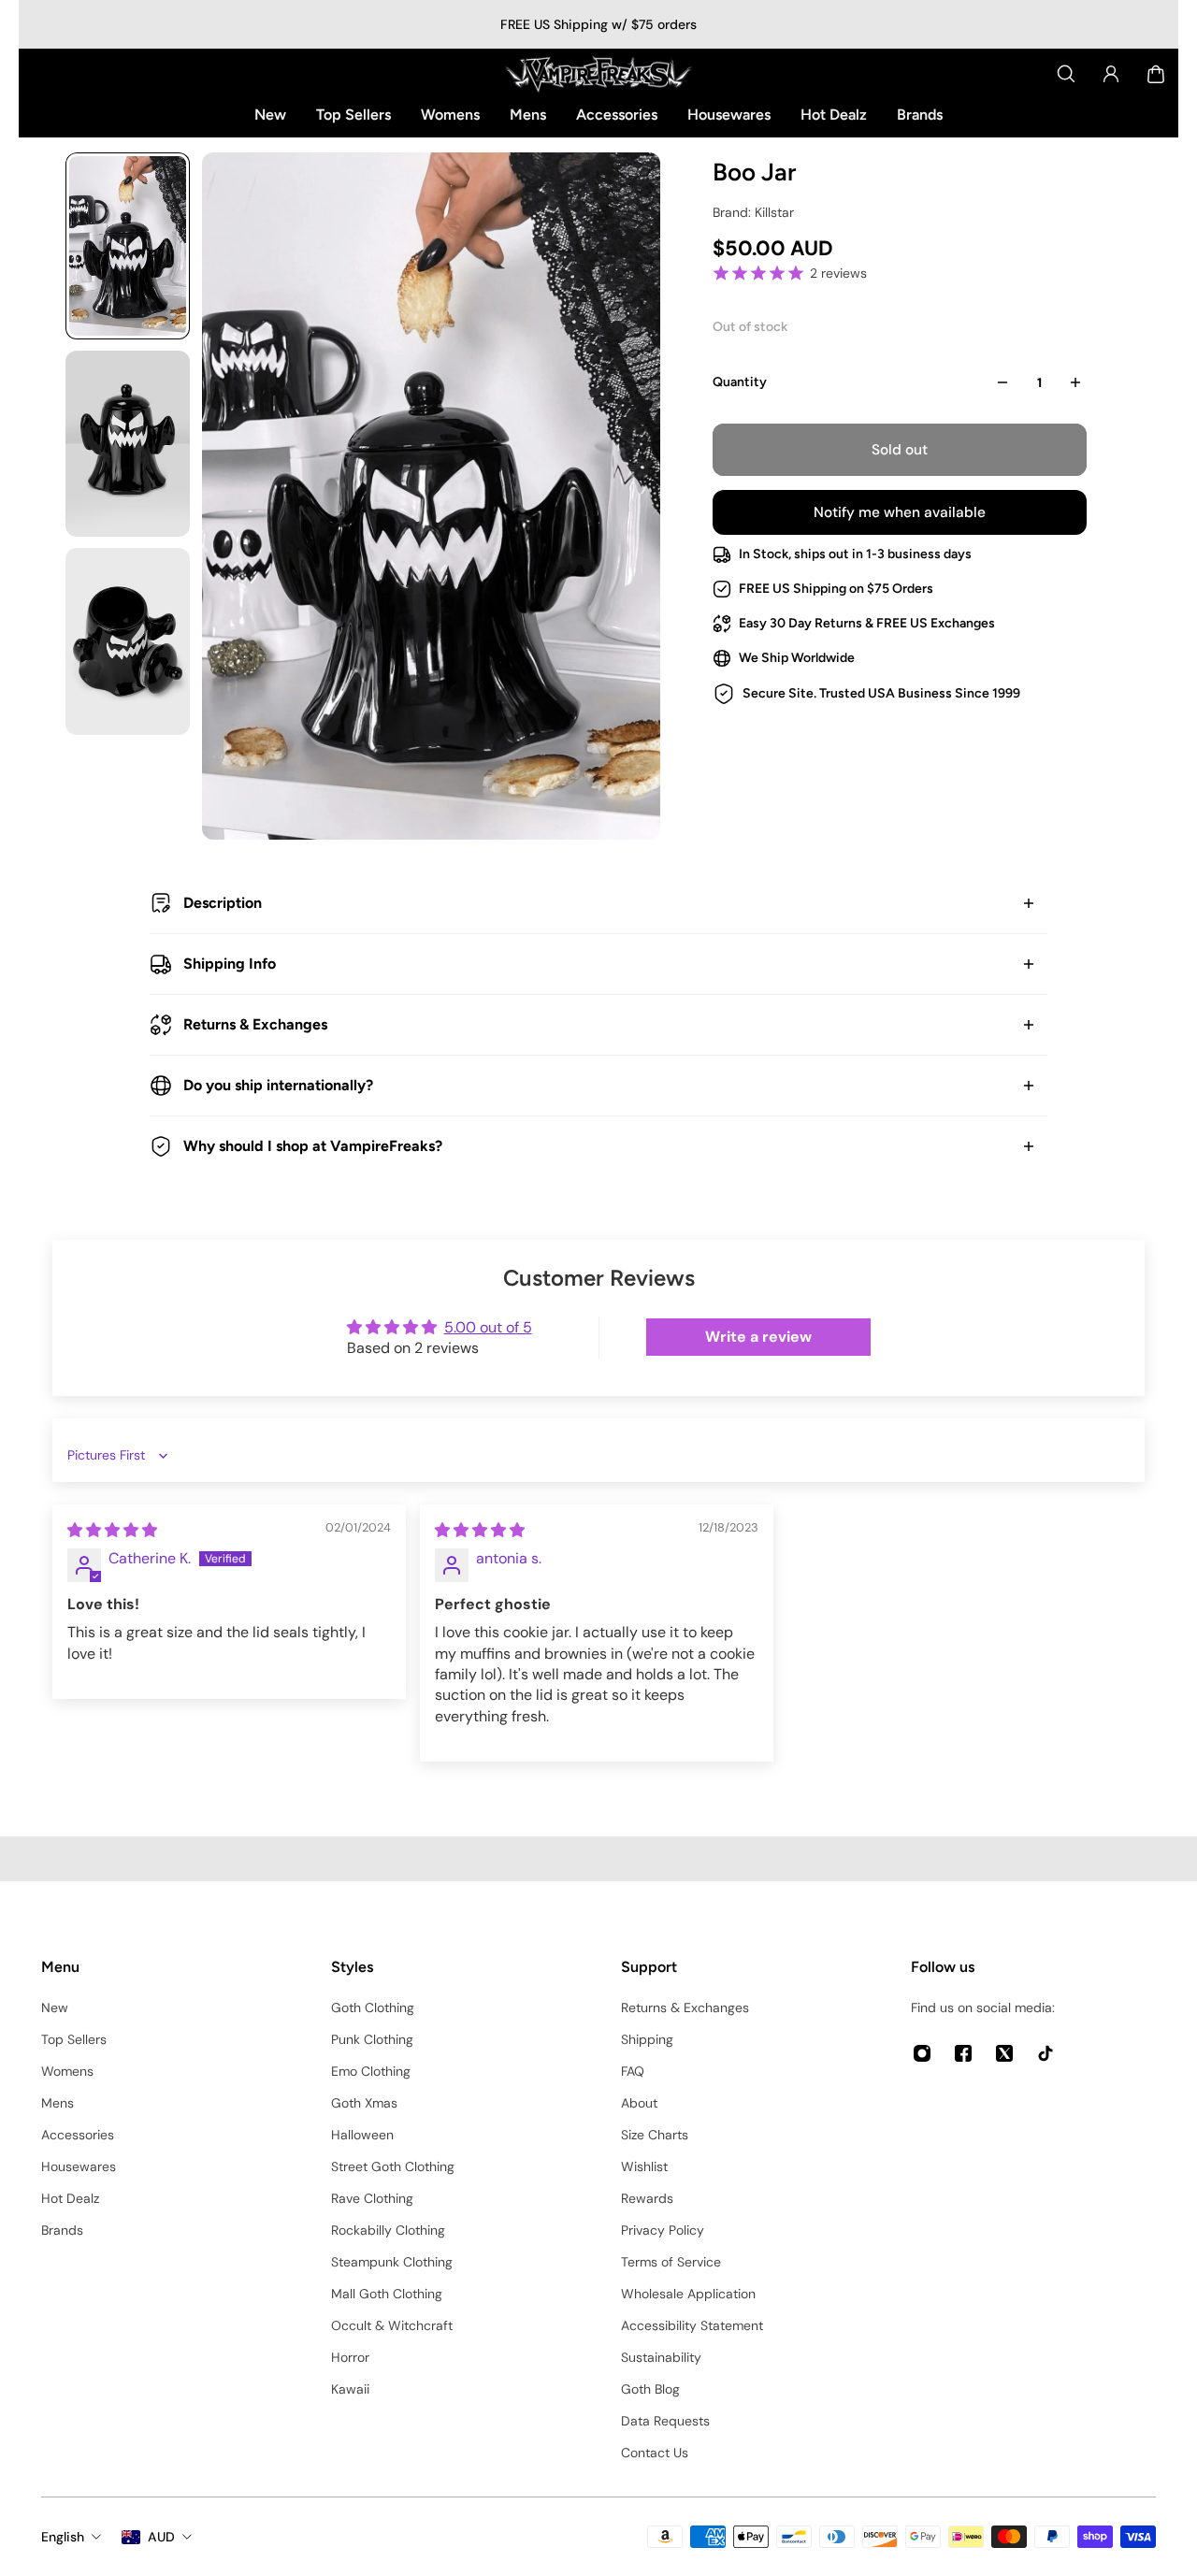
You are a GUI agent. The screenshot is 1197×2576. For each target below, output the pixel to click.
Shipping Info (230, 964)
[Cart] (1156, 74)
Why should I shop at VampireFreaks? (313, 1146)
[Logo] (598, 74)
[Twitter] (1004, 2053)
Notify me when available (900, 512)
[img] (112, 1530)
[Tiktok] (1046, 2053)
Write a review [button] (758, 1337)
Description (223, 903)
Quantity (740, 382)
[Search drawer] (1066, 74)
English (63, 2537)
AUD (161, 2537)
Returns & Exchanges (255, 1024)
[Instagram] (922, 2053)
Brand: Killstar (753, 212)
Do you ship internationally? (278, 1085)
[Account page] (1111, 74)
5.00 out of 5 (488, 1327)
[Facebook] (963, 2053)
